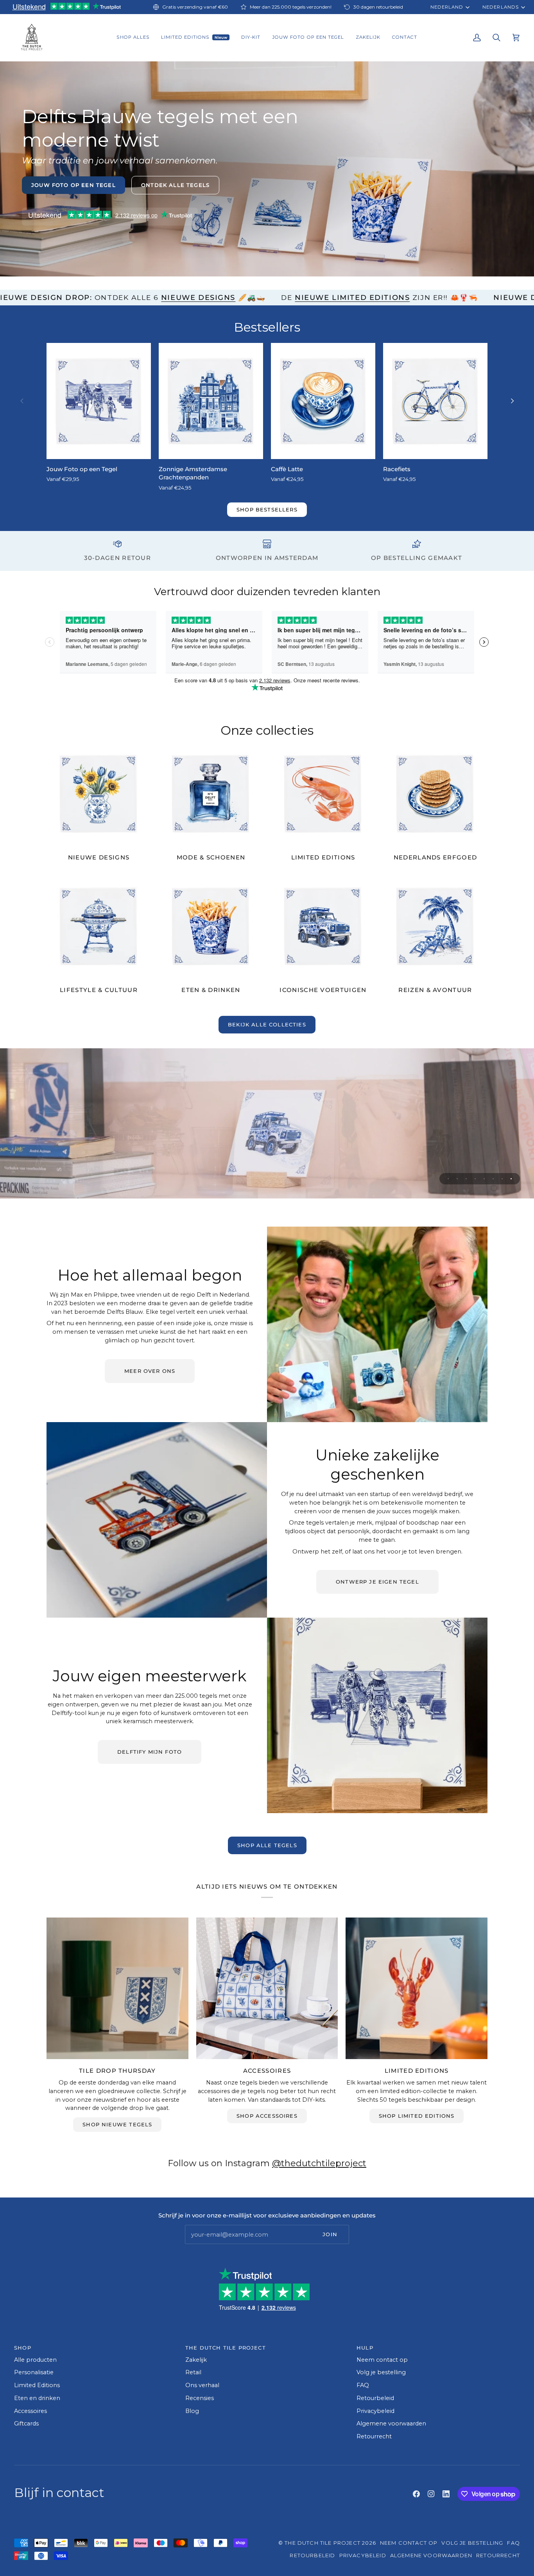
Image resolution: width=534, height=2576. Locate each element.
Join (330, 2234)
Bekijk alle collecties (267, 1024)
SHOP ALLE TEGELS (267, 1845)
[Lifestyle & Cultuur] (99, 926)
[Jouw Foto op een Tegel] (99, 401)
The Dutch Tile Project (323, 2543)
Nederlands (500, 7)
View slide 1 (448, 1179)
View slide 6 (493, 1179)
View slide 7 (502, 1179)
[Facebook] (416, 2494)
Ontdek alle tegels (175, 185)
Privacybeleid (375, 2411)
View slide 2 (457, 1179)
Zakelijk (196, 2360)
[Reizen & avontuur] (435, 926)
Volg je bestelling (381, 2372)
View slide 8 (511, 1179)
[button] (133, 38)
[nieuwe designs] (99, 794)
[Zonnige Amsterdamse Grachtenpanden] (211, 401)
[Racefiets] (435, 401)
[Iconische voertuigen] (323, 926)
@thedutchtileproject (319, 2163)
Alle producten (35, 2360)
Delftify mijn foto (150, 1752)
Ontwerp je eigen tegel (377, 1582)
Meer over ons (150, 1371)
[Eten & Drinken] (211, 926)
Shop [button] (23, 2348)
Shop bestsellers (267, 509)
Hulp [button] (365, 2348)
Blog (192, 2411)
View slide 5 (484, 1179)
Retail (193, 2372)
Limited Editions (37, 2385)
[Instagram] (431, 2494)
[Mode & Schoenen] (211, 794)
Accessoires (30, 2411)
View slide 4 (475, 1179)
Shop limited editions (417, 2116)
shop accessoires (267, 2116)
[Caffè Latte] (323, 401)
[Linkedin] (446, 2494)
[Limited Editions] (323, 794)
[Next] (512, 401)
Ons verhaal (202, 2385)
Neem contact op (382, 2360)
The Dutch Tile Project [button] (226, 2348)
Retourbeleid (375, 2398)
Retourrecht (374, 2436)
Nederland (447, 7)
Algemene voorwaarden (391, 2424)
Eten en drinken (37, 2398)
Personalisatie (34, 2372)
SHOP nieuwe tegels (117, 2124)
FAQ (363, 2385)
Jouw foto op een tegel (73, 185)
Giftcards (26, 2424)
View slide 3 (466, 1179)
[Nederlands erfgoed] (435, 794)
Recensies (200, 2398)
